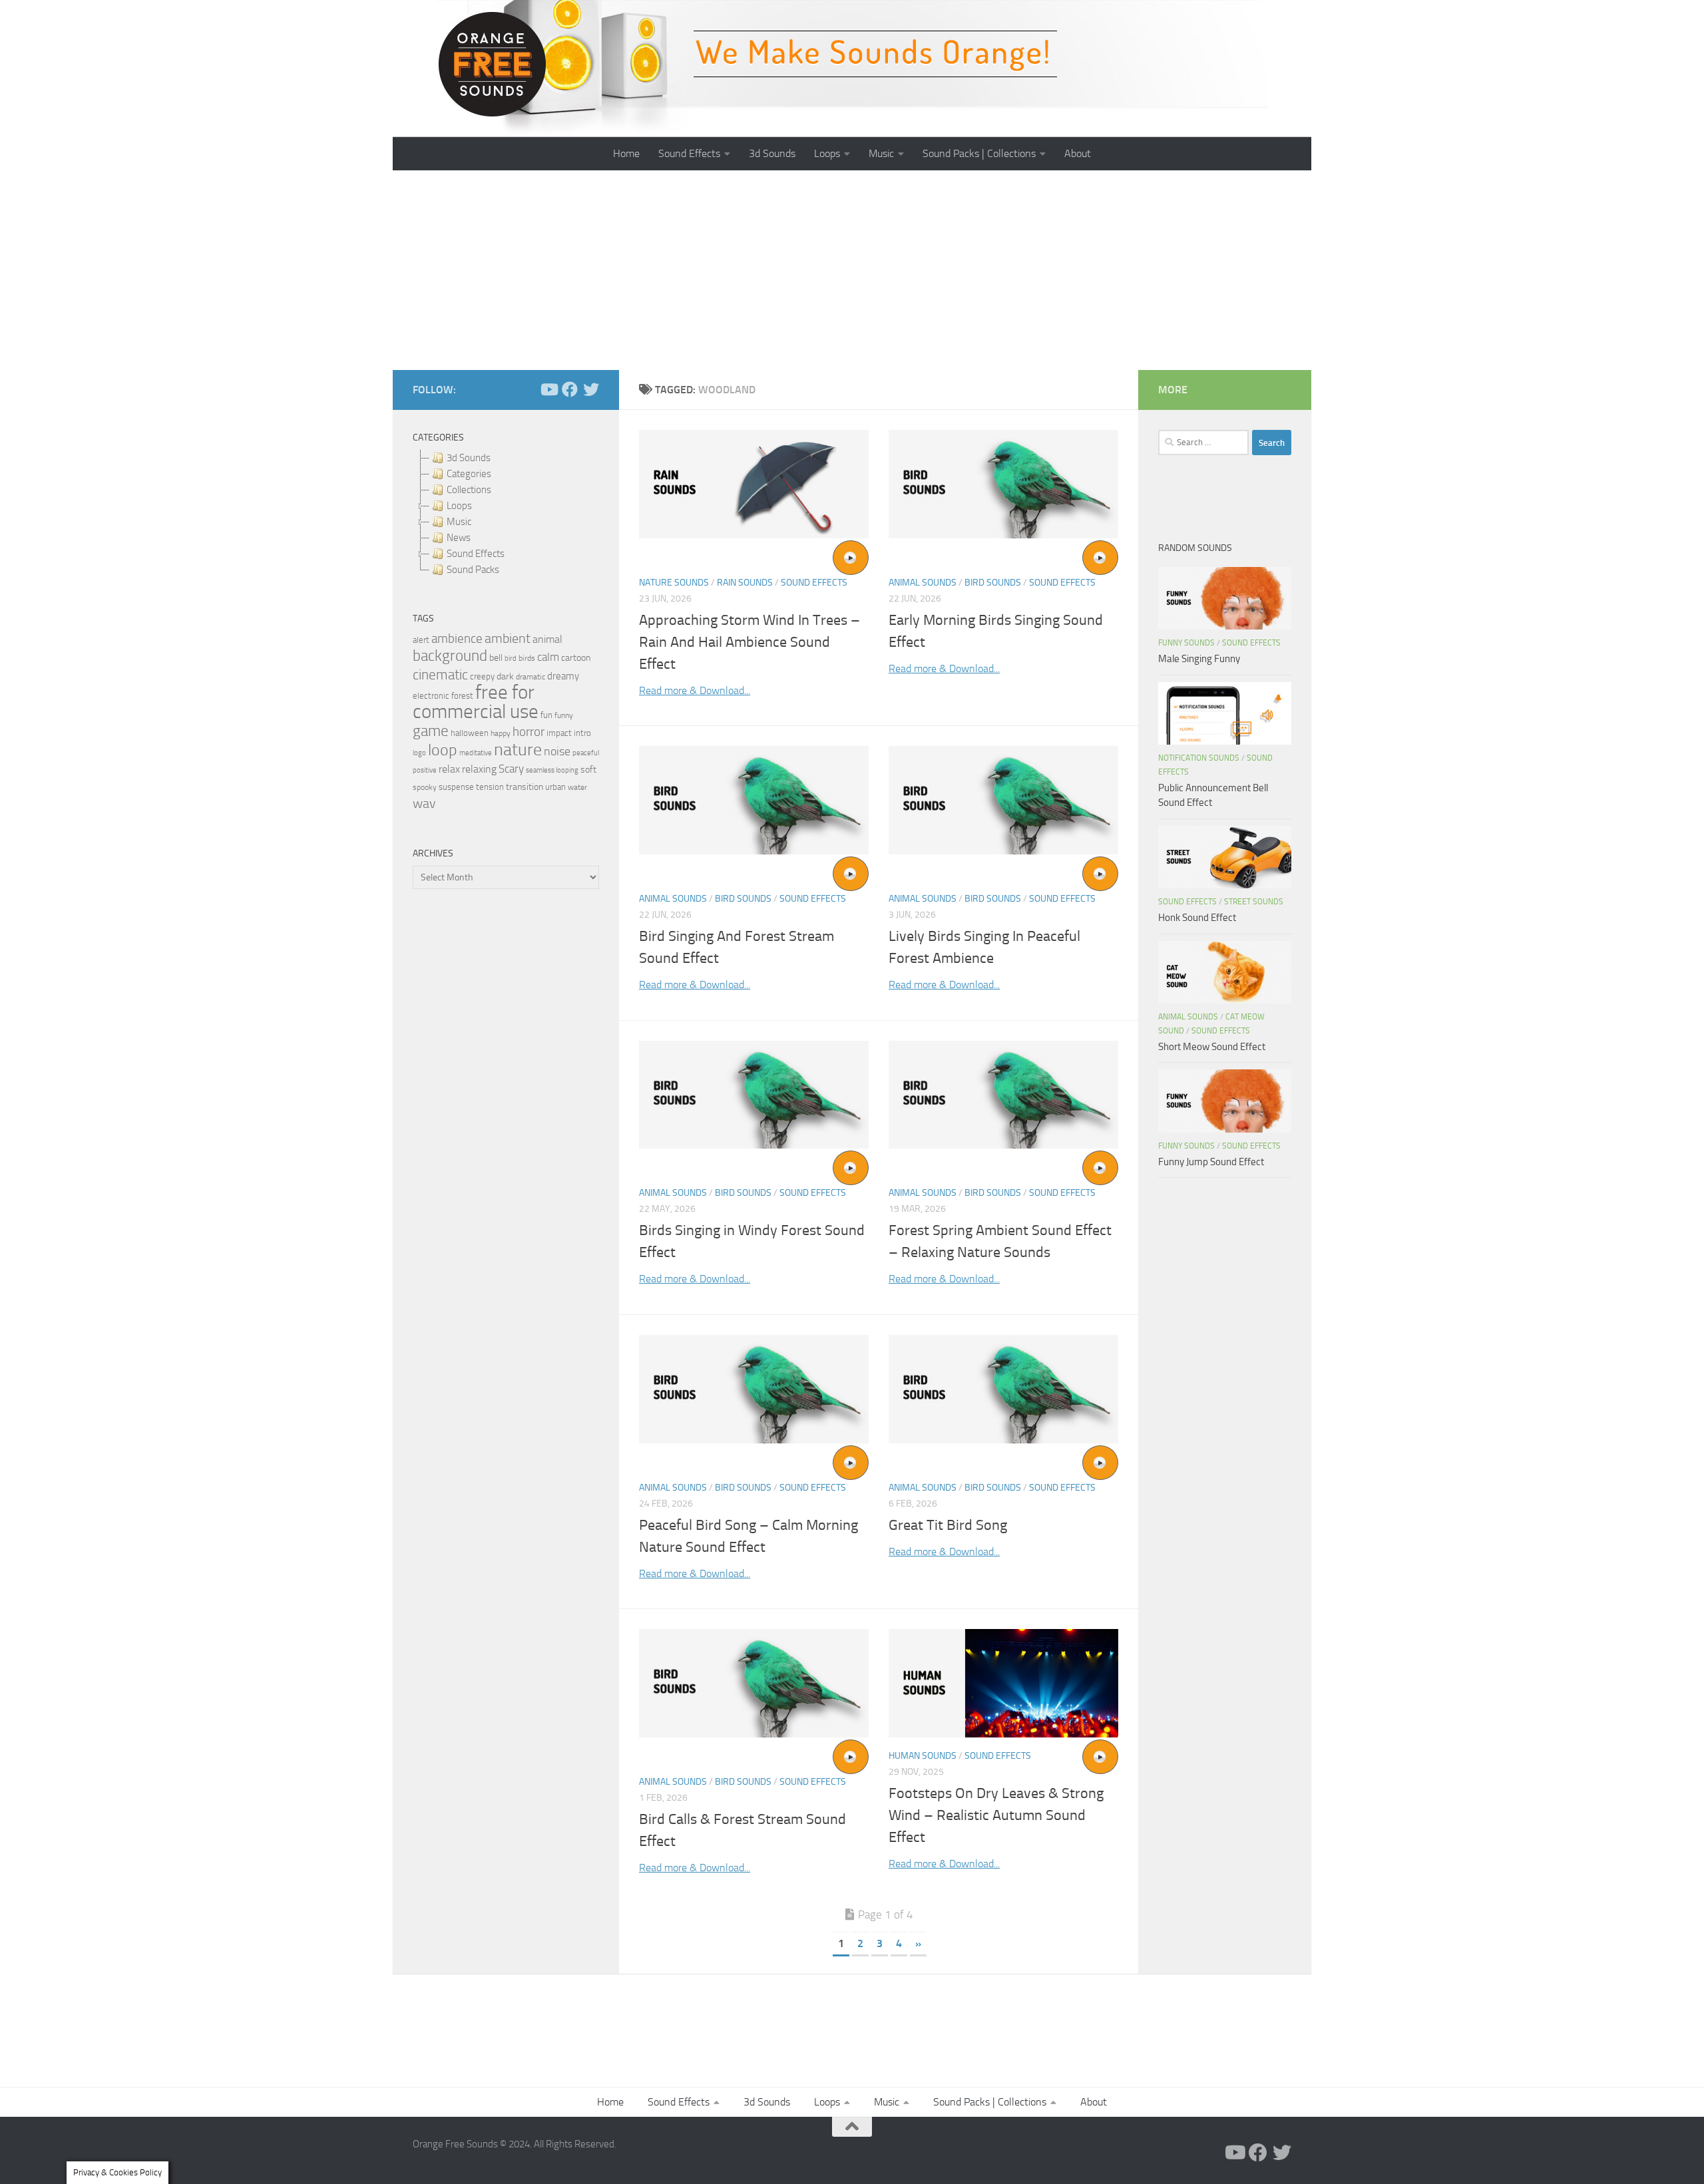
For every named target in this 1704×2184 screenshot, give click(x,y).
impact (559, 733)
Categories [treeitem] (469, 474)
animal (547, 639)
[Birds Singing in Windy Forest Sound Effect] (754, 1095)
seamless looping (552, 770)
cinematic (440, 675)
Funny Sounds (1186, 643)
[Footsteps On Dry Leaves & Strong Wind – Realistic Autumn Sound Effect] (1003, 1683)
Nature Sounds (674, 583)
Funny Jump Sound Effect (1211, 1162)
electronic (431, 696)
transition (525, 787)
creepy (482, 676)
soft (588, 770)
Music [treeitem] (459, 522)
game (431, 731)
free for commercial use (476, 702)
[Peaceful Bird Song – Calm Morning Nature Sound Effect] (754, 1389)
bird (511, 658)
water (577, 787)
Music (881, 153)
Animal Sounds (923, 583)
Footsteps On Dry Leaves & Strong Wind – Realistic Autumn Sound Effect (996, 1815)
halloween (470, 733)
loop (443, 750)
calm (548, 657)
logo (419, 753)
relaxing (479, 769)
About (1078, 153)
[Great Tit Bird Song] (1003, 1389)
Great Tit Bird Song (948, 1525)
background (450, 656)
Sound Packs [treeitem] (473, 570)
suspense (456, 787)
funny (564, 715)
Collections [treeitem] (469, 490)
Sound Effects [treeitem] (476, 554)
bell (496, 658)
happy (501, 733)
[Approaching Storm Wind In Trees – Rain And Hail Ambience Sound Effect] (754, 484)
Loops (827, 153)
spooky (425, 787)
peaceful (586, 753)
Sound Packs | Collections (979, 153)
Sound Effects (689, 153)
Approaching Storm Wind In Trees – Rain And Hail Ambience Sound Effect (749, 642)
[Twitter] (591, 389)
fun (546, 715)
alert (421, 640)
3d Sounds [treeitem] (469, 458)
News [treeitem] (459, 538)
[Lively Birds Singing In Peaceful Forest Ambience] (1003, 800)
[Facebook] (570, 389)
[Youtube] (548, 389)
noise (557, 751)
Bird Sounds (993, 583)
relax (449, 769)
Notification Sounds (1199, 758)
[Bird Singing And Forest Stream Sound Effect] (754, 800)
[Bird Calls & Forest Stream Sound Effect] (754, 1683)
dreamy (563, 676)
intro (582, 733)
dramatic (531, 677)
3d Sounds (772, 153)
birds (527, 658)
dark (505, 676)
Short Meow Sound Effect (1212, 1047)
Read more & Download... (695, 690)
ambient (508, 638)
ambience (457, 639)
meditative (476, 753)
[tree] (506, 514)
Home (626, 153)
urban (555, 787)
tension (490, 787)
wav (424, 803)
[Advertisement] (852, 270)
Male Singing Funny (1199, 659)
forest (462, 696)
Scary (511, 769)
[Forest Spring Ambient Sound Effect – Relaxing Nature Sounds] (1003, 1095)
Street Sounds (1254, 902)
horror (529, 732)
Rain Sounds (745, 583)
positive (425, 770)
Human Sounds (923, 1756)
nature (518, 749)
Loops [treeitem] (459, 506)
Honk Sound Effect (1197, 918)
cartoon (576, 658)
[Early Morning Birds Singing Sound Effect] (1003, 484)
